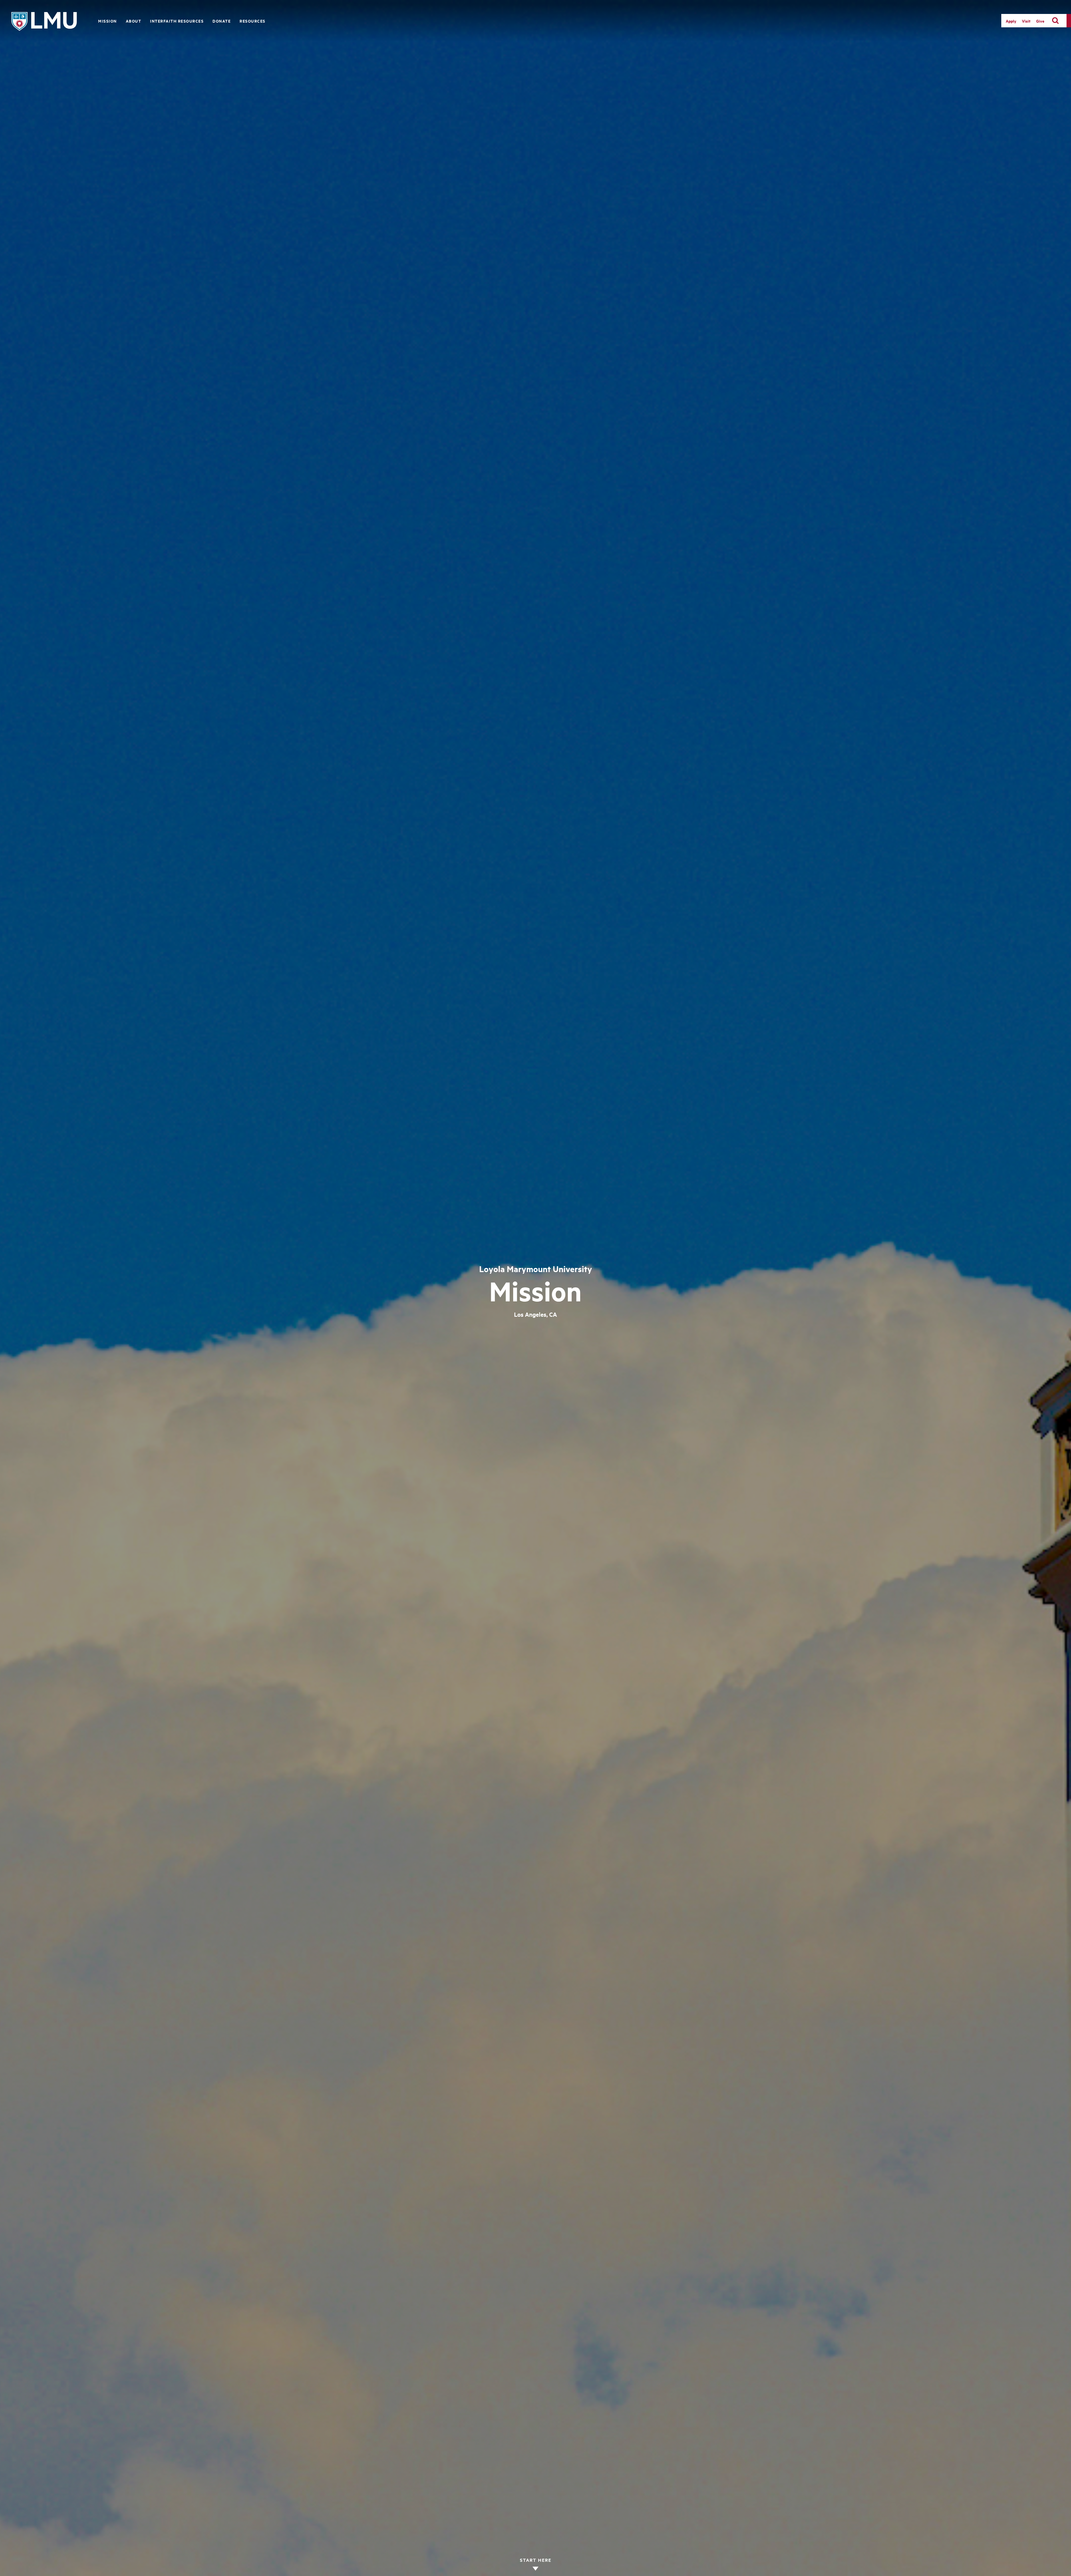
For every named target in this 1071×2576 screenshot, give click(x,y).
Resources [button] (253, 21)
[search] (1055, 21)
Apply (1011, 21)
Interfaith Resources (177, 21)
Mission (108, 21)
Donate (222, 21)
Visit (1026, 21)
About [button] (134, 21)
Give (1040, 21)
